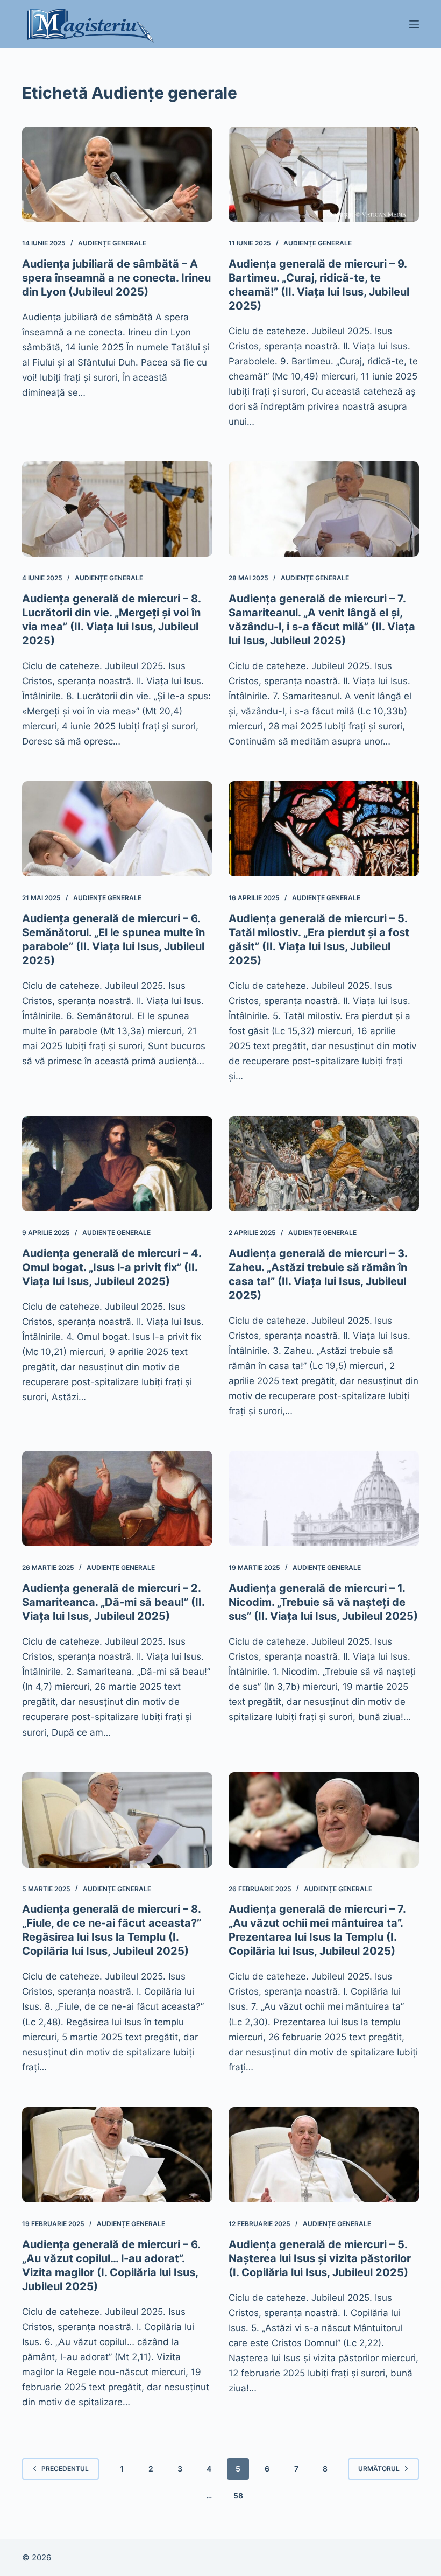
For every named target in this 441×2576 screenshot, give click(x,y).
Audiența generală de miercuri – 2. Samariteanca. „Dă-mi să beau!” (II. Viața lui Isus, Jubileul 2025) (113, 1602)
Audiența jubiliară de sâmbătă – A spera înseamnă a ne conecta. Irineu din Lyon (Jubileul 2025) (116, 278)
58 (238, 2496)
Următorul (379, 2469)
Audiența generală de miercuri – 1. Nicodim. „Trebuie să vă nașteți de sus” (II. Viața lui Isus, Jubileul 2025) (323, 1602)
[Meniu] (414, 24)
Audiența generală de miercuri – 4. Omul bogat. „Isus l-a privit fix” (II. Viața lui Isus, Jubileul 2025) (112, 1267)
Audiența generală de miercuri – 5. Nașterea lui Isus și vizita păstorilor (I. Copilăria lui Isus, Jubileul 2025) (320, 2258)
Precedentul (65, 2469)
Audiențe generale (112, 243)
